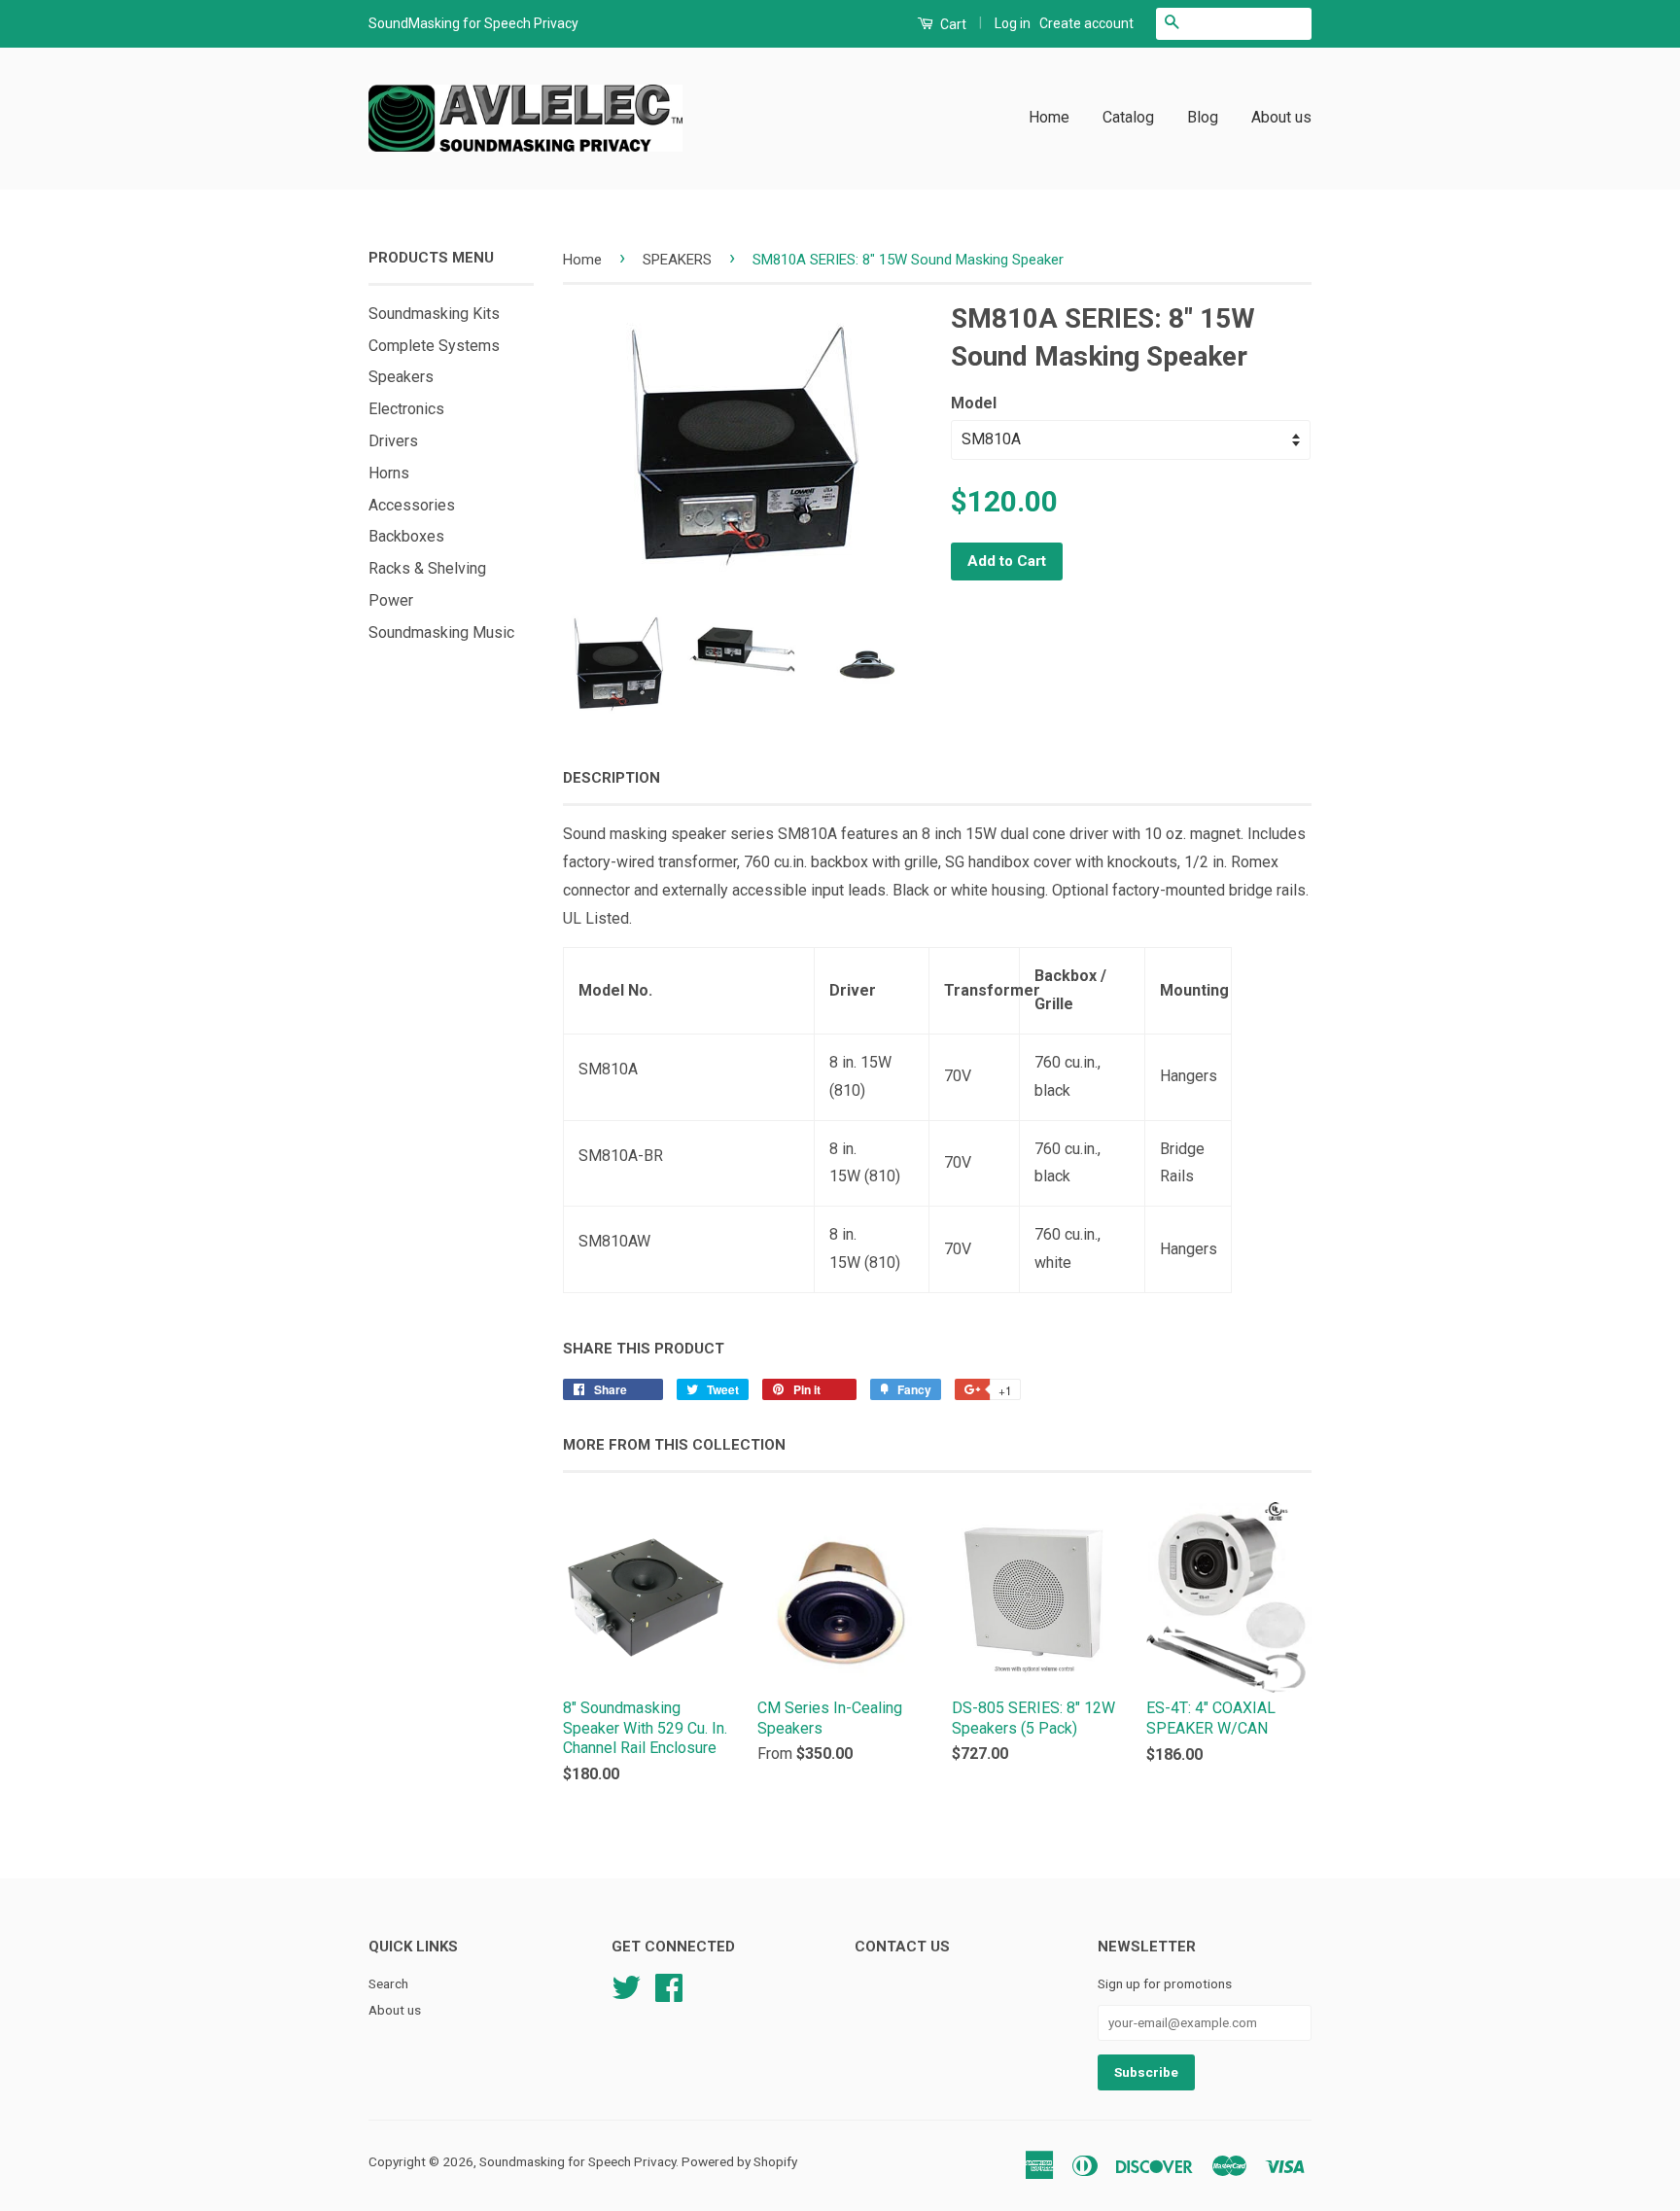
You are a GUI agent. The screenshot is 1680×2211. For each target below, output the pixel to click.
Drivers (393, 441)
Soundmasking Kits (434, 314)
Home (1049, 117)
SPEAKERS (677, 260)
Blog (1203, 117)
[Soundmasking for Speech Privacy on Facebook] (669, 1985)
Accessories (412, 505)
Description (612, 778)
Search (388, 1983)
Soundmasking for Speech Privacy (577, 2161)
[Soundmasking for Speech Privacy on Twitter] (626, 1985)
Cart (952, 24)
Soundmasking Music (441, 632)
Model (974, 403)
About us (1281, 117)
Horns (389, 473)
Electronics (406, 409)
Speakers (401, 377)
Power (391, 600)
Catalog (1128, 117)
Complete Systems (434, 346)
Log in (1013, 23)
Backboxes (406, 536)
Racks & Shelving (427, 568)
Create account (1086, 23)
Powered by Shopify (739, 2161)
